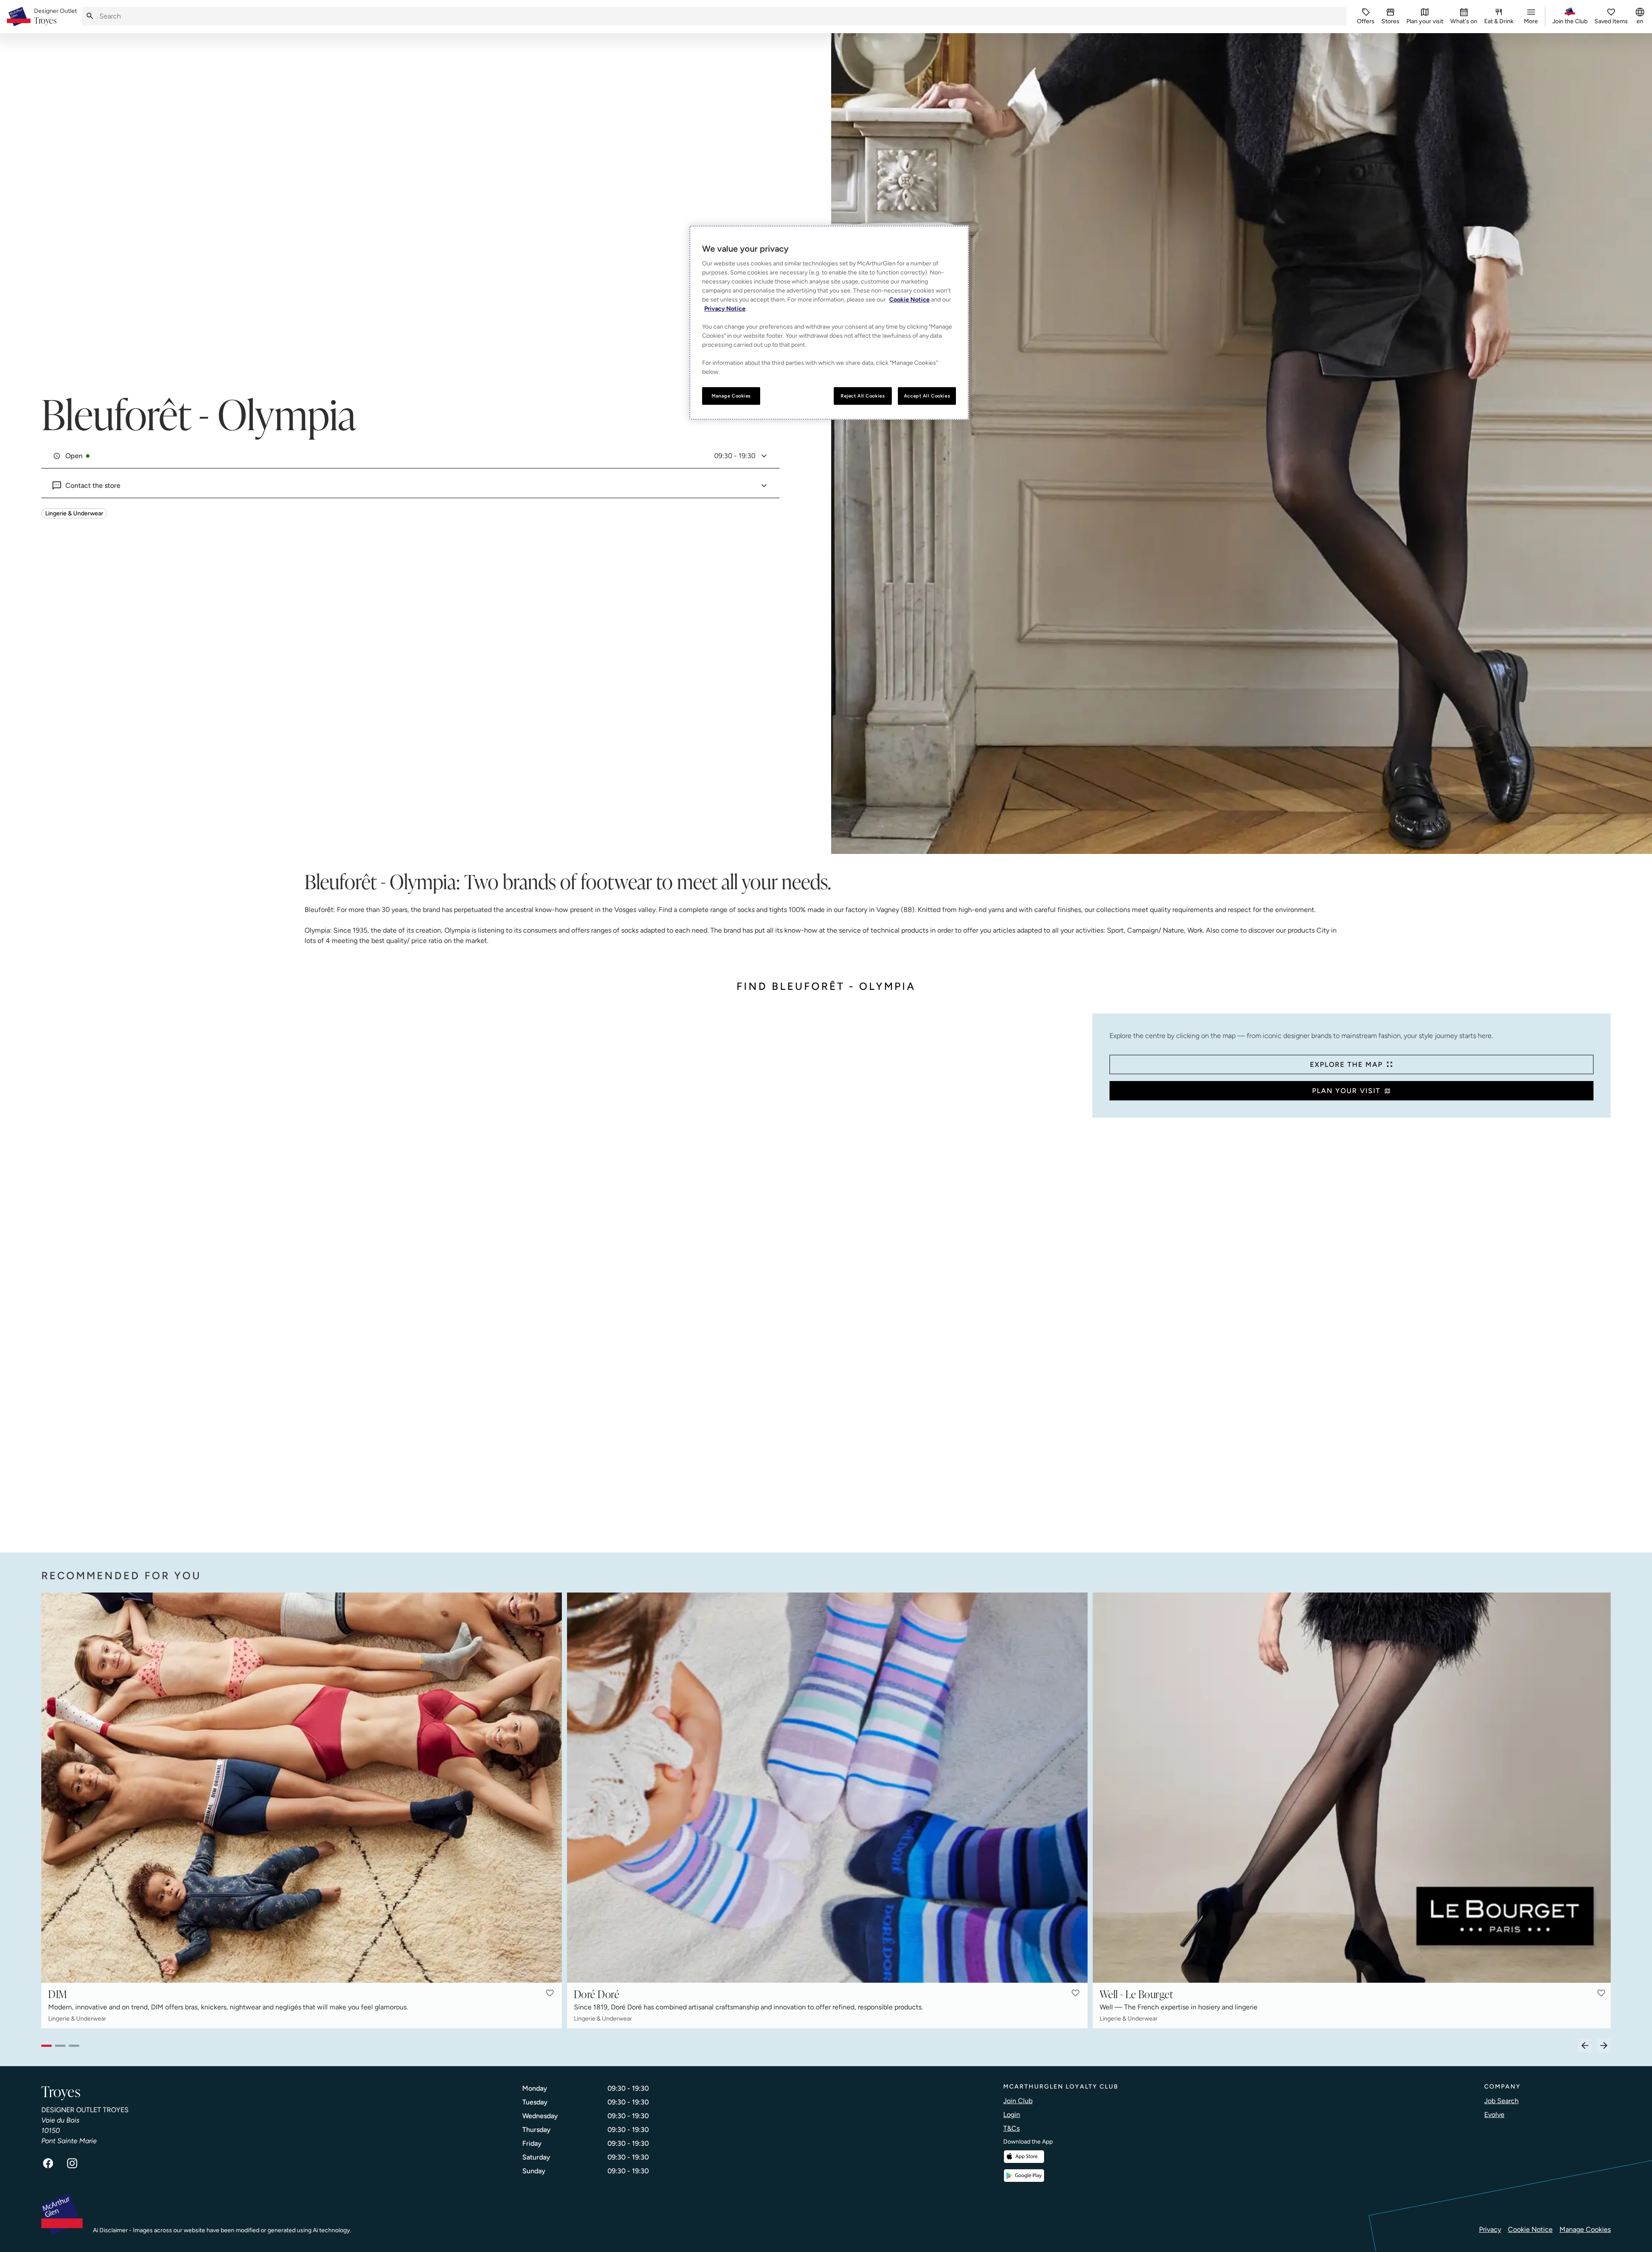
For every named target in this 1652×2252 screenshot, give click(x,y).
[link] (55, 17)
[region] (829, 323)
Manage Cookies (1585, 2229)
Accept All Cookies (927, 396)
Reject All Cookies (863, 396)
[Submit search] (90, 16)
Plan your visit (1346, 1091)
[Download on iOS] (1024, 2157)
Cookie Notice (1530, 2229)
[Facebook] (48, 2163)
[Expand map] (563, 1274)
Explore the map (1346, 1064)
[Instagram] (72, 2163)
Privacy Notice (725, 309)
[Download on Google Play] (1024, 2176)
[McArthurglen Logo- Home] (19, 17)
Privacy (1490, 2229)
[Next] (1604, 2046)
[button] (550, 1993)
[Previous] (1585, 2046)
